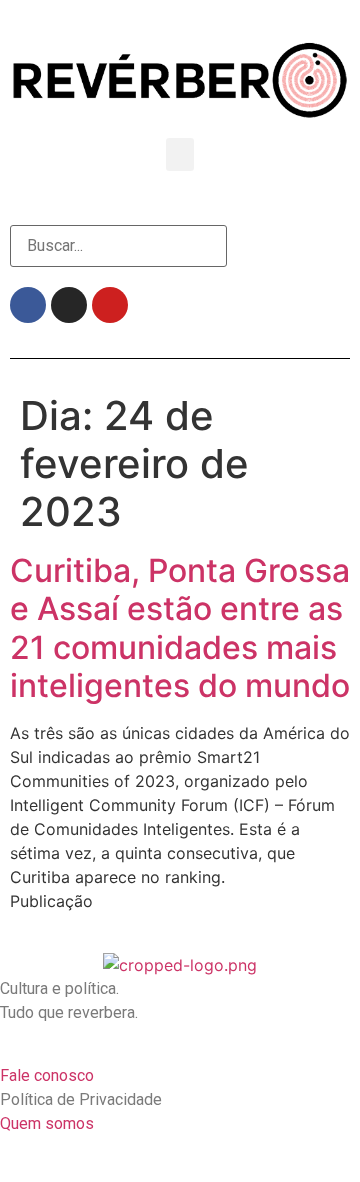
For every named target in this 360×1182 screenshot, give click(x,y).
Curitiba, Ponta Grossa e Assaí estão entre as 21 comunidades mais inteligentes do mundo (180, 628)
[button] (180, 154)
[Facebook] (28, 305)
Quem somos (47, 1123)
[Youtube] (110, 305)
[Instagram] (69, 305)
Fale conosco (47, 1075)
